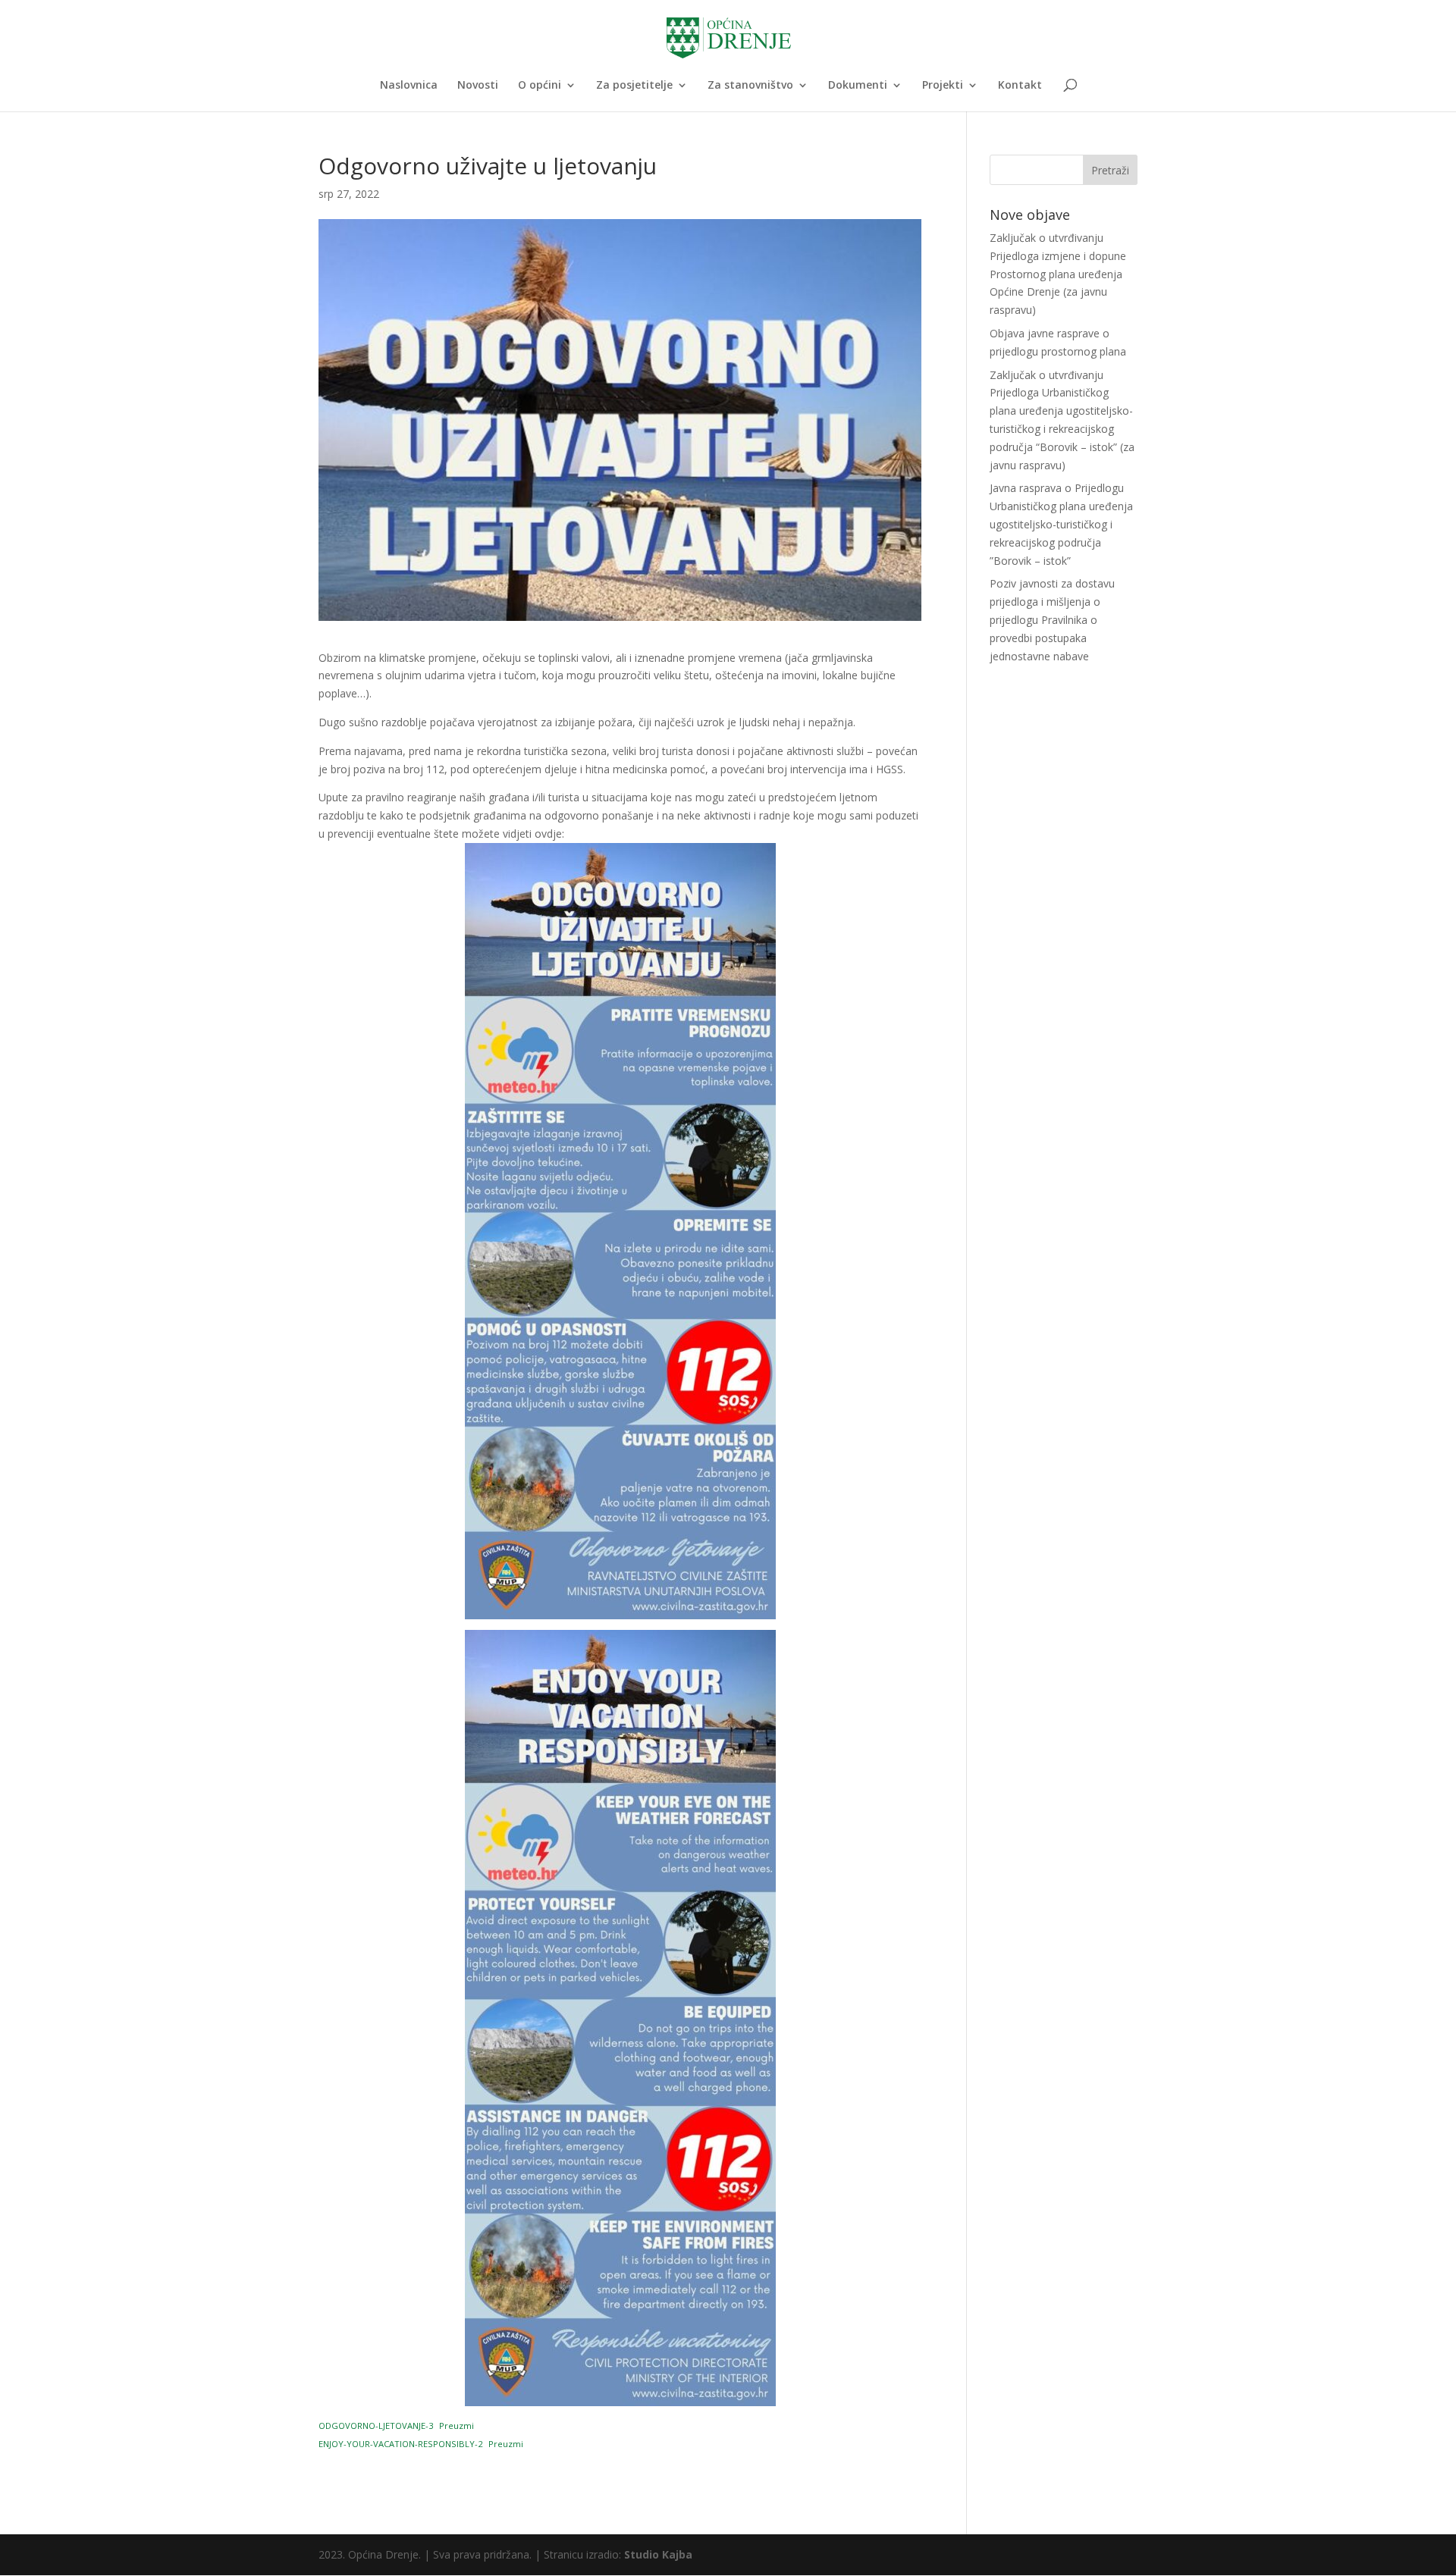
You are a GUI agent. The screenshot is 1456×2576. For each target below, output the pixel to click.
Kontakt (1020, 86)
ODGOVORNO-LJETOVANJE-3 (376, 2426)
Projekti (943, 86)
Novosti (478, 86)
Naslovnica (409, 86)
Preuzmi (457, 2426)
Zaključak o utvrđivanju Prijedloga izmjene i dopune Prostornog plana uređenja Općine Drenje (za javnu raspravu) (1058, 274)
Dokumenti (858, 86)
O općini (540, 86)
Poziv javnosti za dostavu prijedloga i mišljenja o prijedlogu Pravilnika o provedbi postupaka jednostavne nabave (1052, 619)
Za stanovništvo (750, 86)
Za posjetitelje (634, 86)
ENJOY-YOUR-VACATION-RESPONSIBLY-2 (400, 2444)
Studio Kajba (658, 2554)
